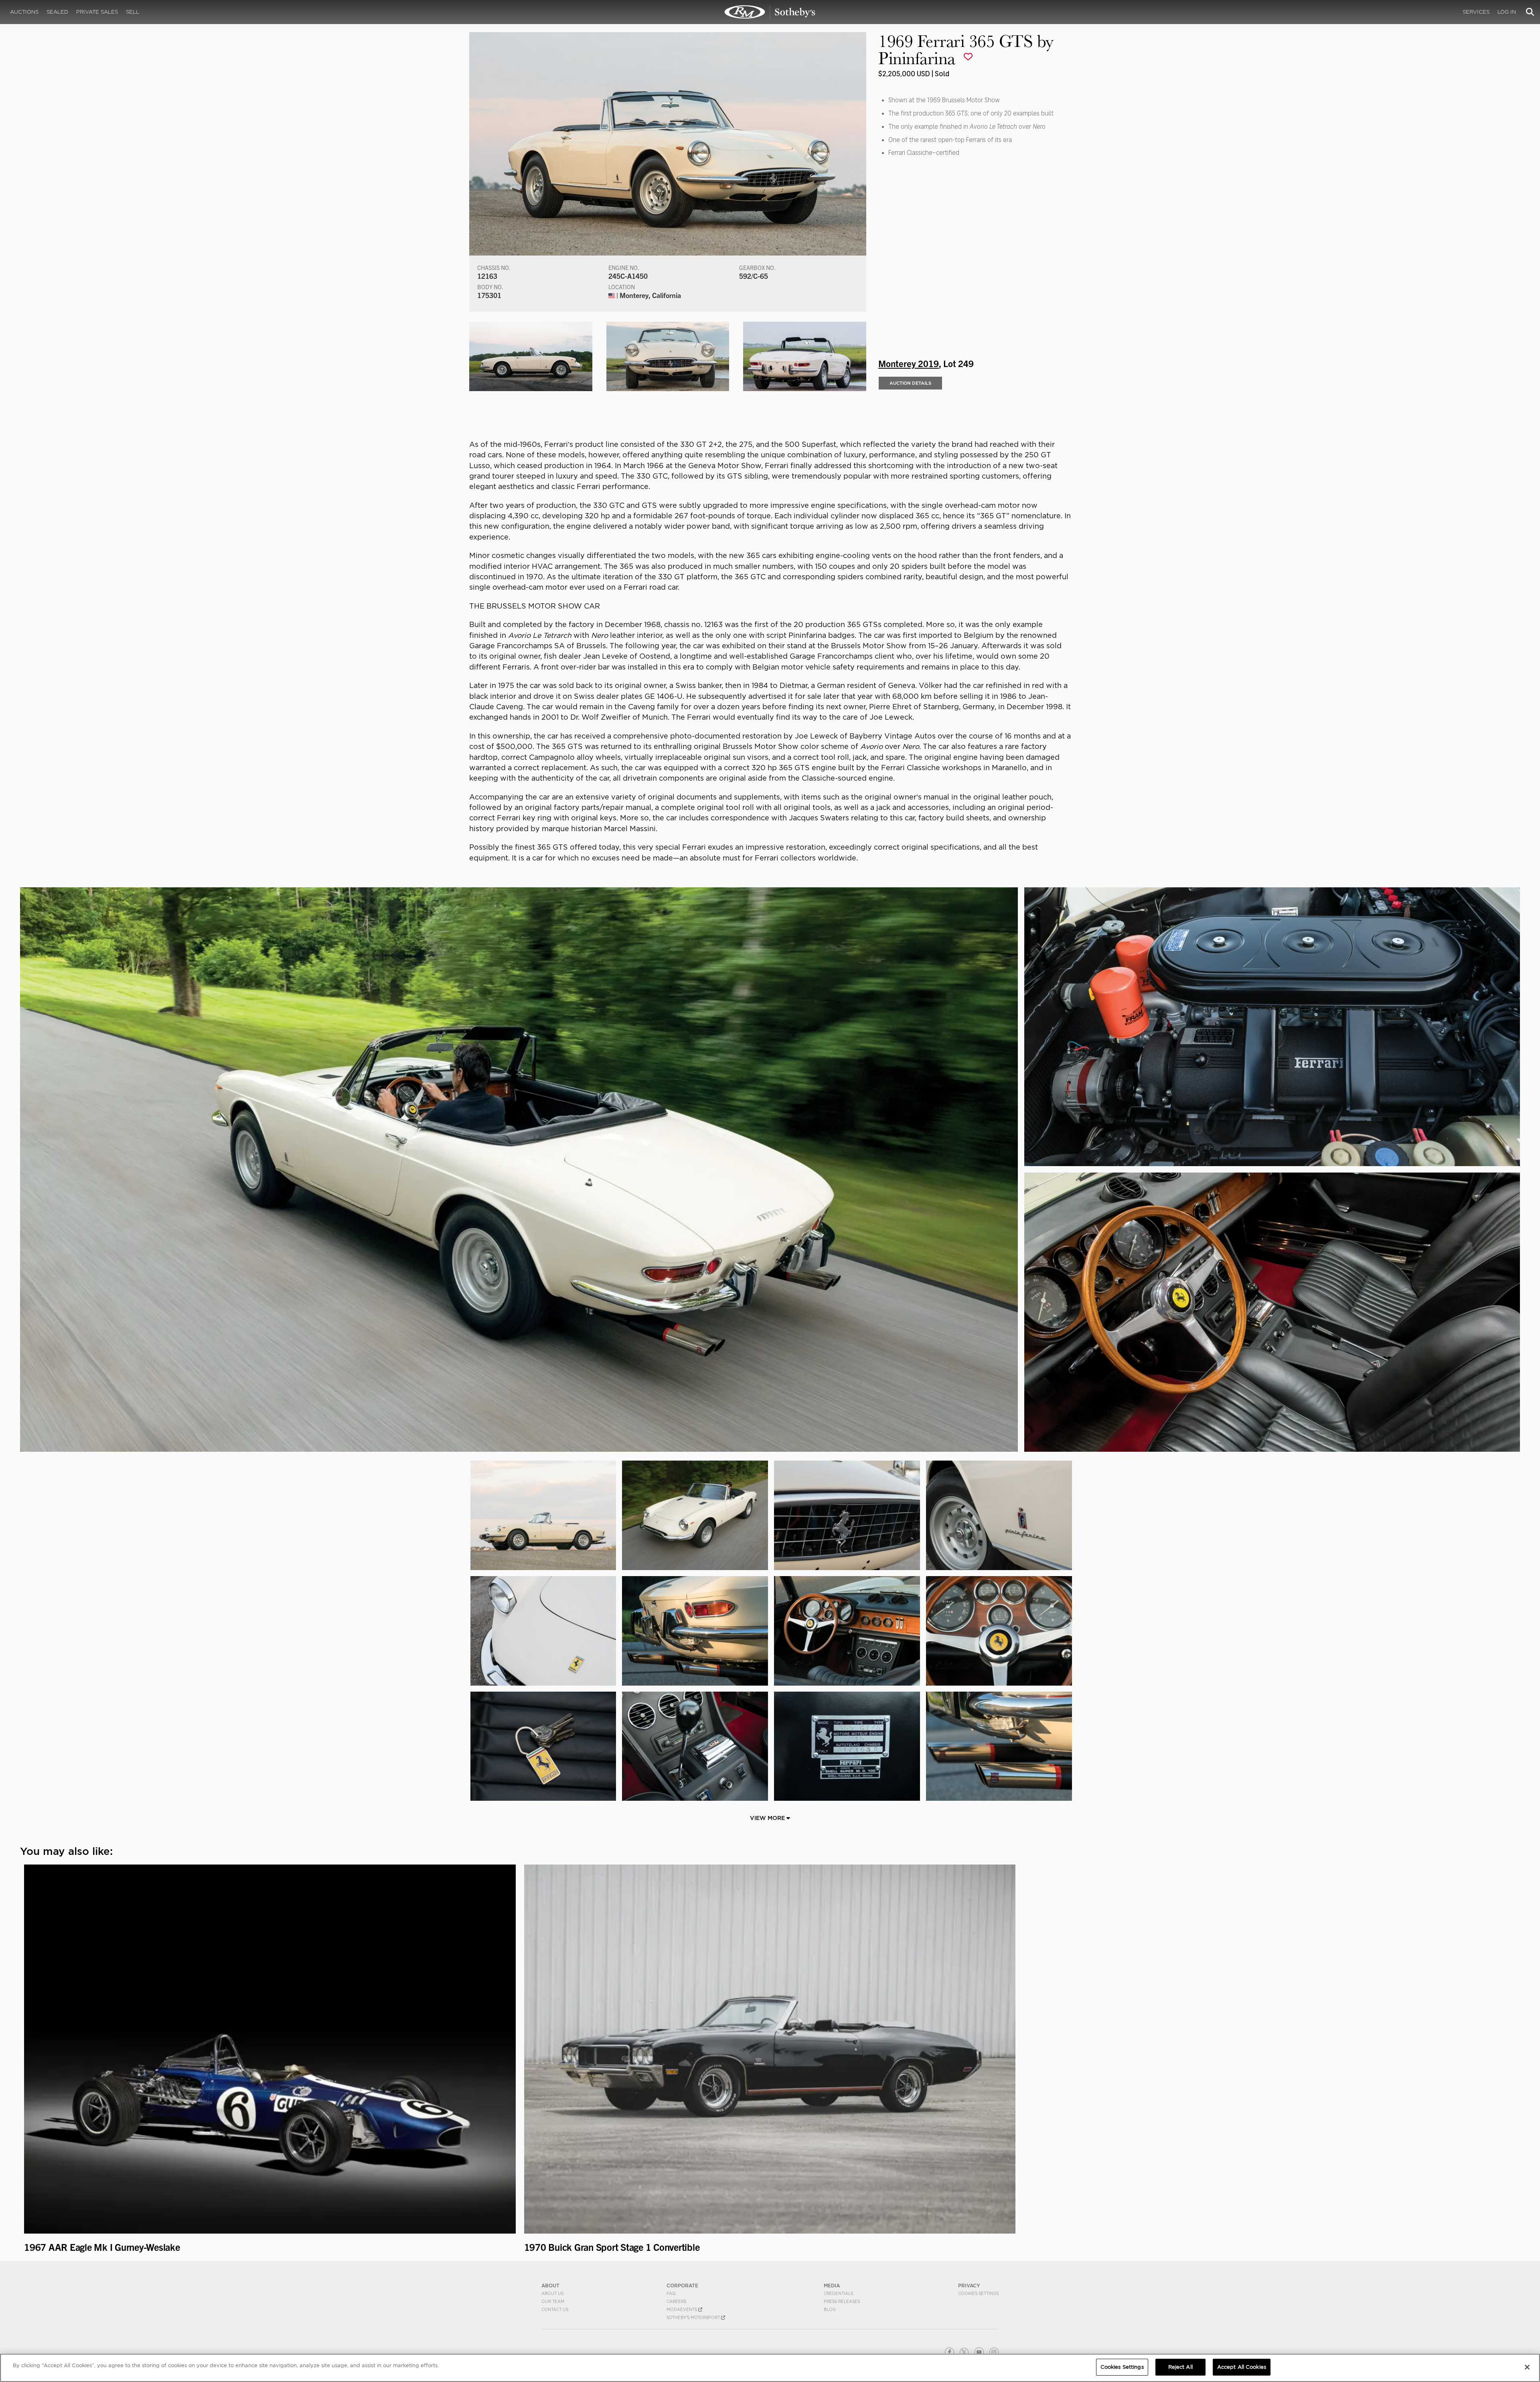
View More (768, 1818)
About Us (552, 2293)
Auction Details (910, 383)
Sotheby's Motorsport (694, 2317)
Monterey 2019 (909, 363)
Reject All (1180, 2367)
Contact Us (555, 2309)
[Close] (1527, 2367)
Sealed (57, 12)
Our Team (553, 2301)
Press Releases (842, 2301)
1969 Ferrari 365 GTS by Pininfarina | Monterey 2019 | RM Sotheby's (770, 12)
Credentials (838, 2293)
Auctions (24, 12)
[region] (770, 2368)
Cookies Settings (978, 2293)
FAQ (671, 2293)
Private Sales (97, 12)
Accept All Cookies (1242, 2367)
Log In (1507, 12)
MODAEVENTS (682, 2309)
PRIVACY (969, 2286)
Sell (133, 12)
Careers (676, 2301)
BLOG (830, 2309)
